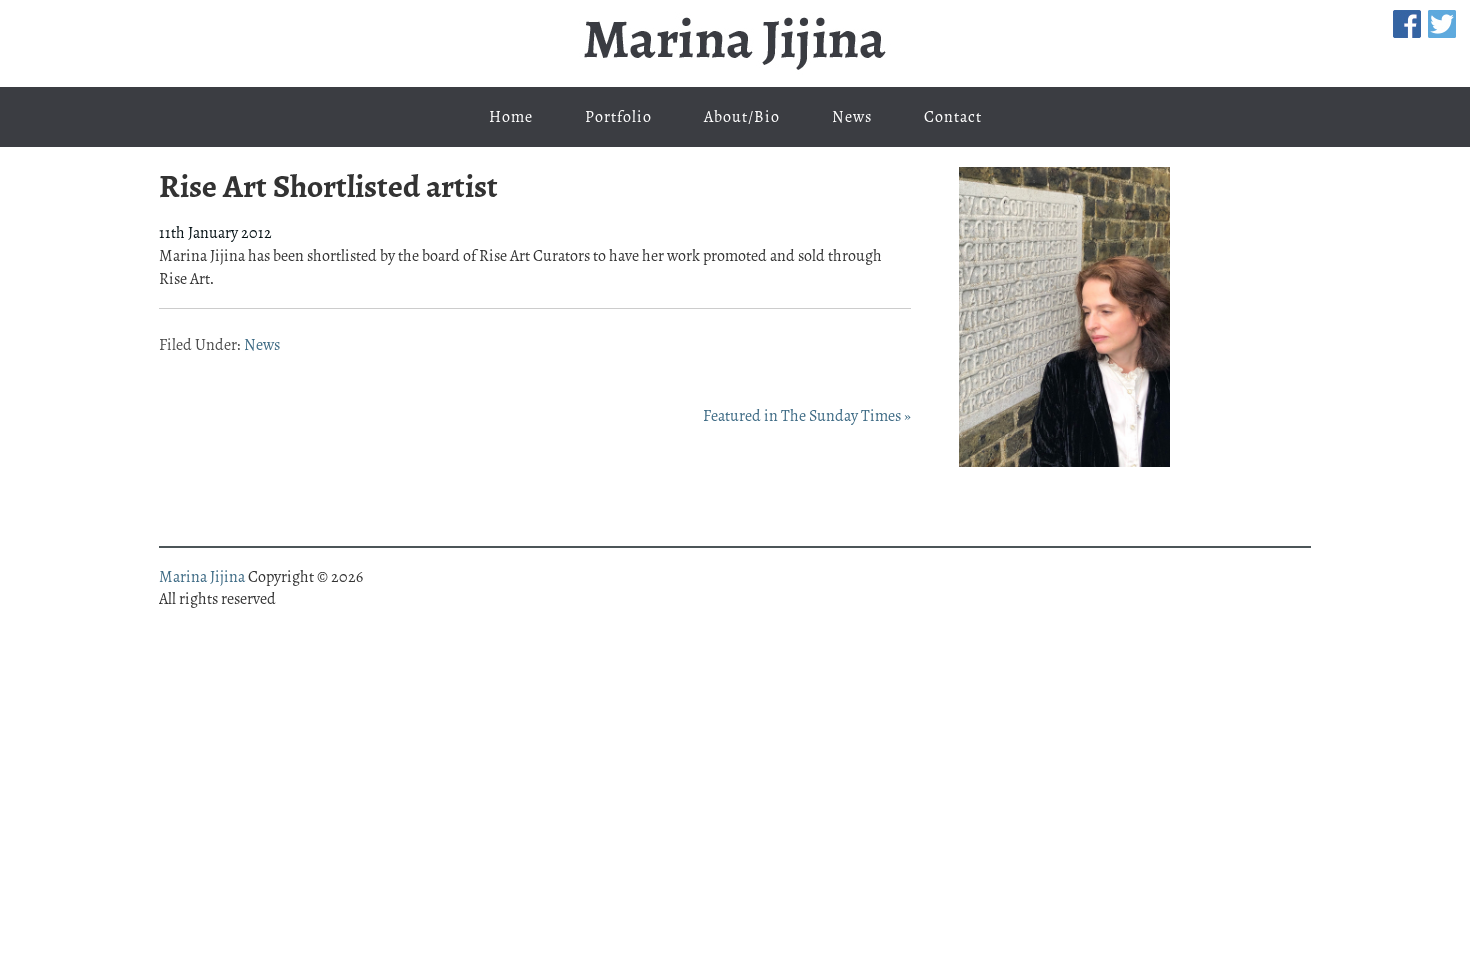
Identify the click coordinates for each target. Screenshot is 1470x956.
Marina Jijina (735, 43)
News (262, 345)
